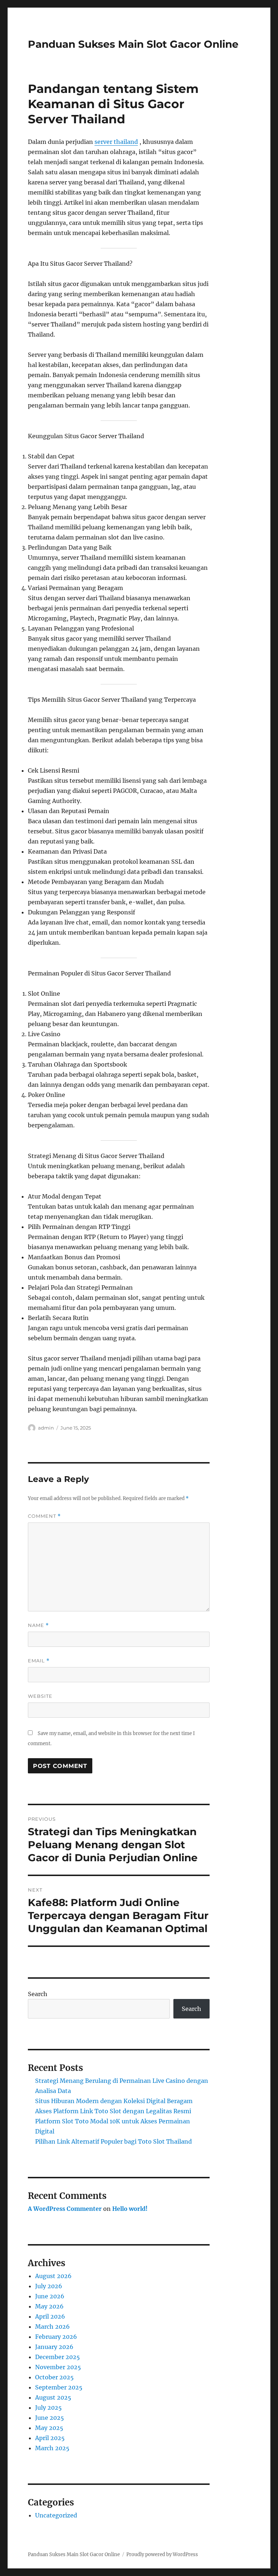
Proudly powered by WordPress (162, 2554)
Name (38, 1625)
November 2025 (58, 2367)
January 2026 (54, 2347)
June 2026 (50, 2296)
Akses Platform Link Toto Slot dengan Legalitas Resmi (113, 2111)
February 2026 (56, 2337)
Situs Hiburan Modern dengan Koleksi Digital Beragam (114, 2101)
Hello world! (130, 2209)
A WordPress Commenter (65, 2209)
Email (39, 1661)
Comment (44, 1516)
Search (38, 1994)
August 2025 (53, 2397)
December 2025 (58, 2357)
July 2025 (49, 2408)
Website (40, 1696)
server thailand (116, 142)
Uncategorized (56, 2515)
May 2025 (49, 2428)
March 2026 (52, 2327)
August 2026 (53, 2276)
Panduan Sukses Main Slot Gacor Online (133, 44)
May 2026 (49, 2306)
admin (46, 1428)
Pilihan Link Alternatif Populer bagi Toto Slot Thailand (113, 2141)
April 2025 (50, 2438)
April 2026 (50, 2316)
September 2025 (59, 2387)
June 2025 (50, 2418)
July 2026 (49, 2286)
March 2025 (52, 2448)
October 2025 (54, 2377)
